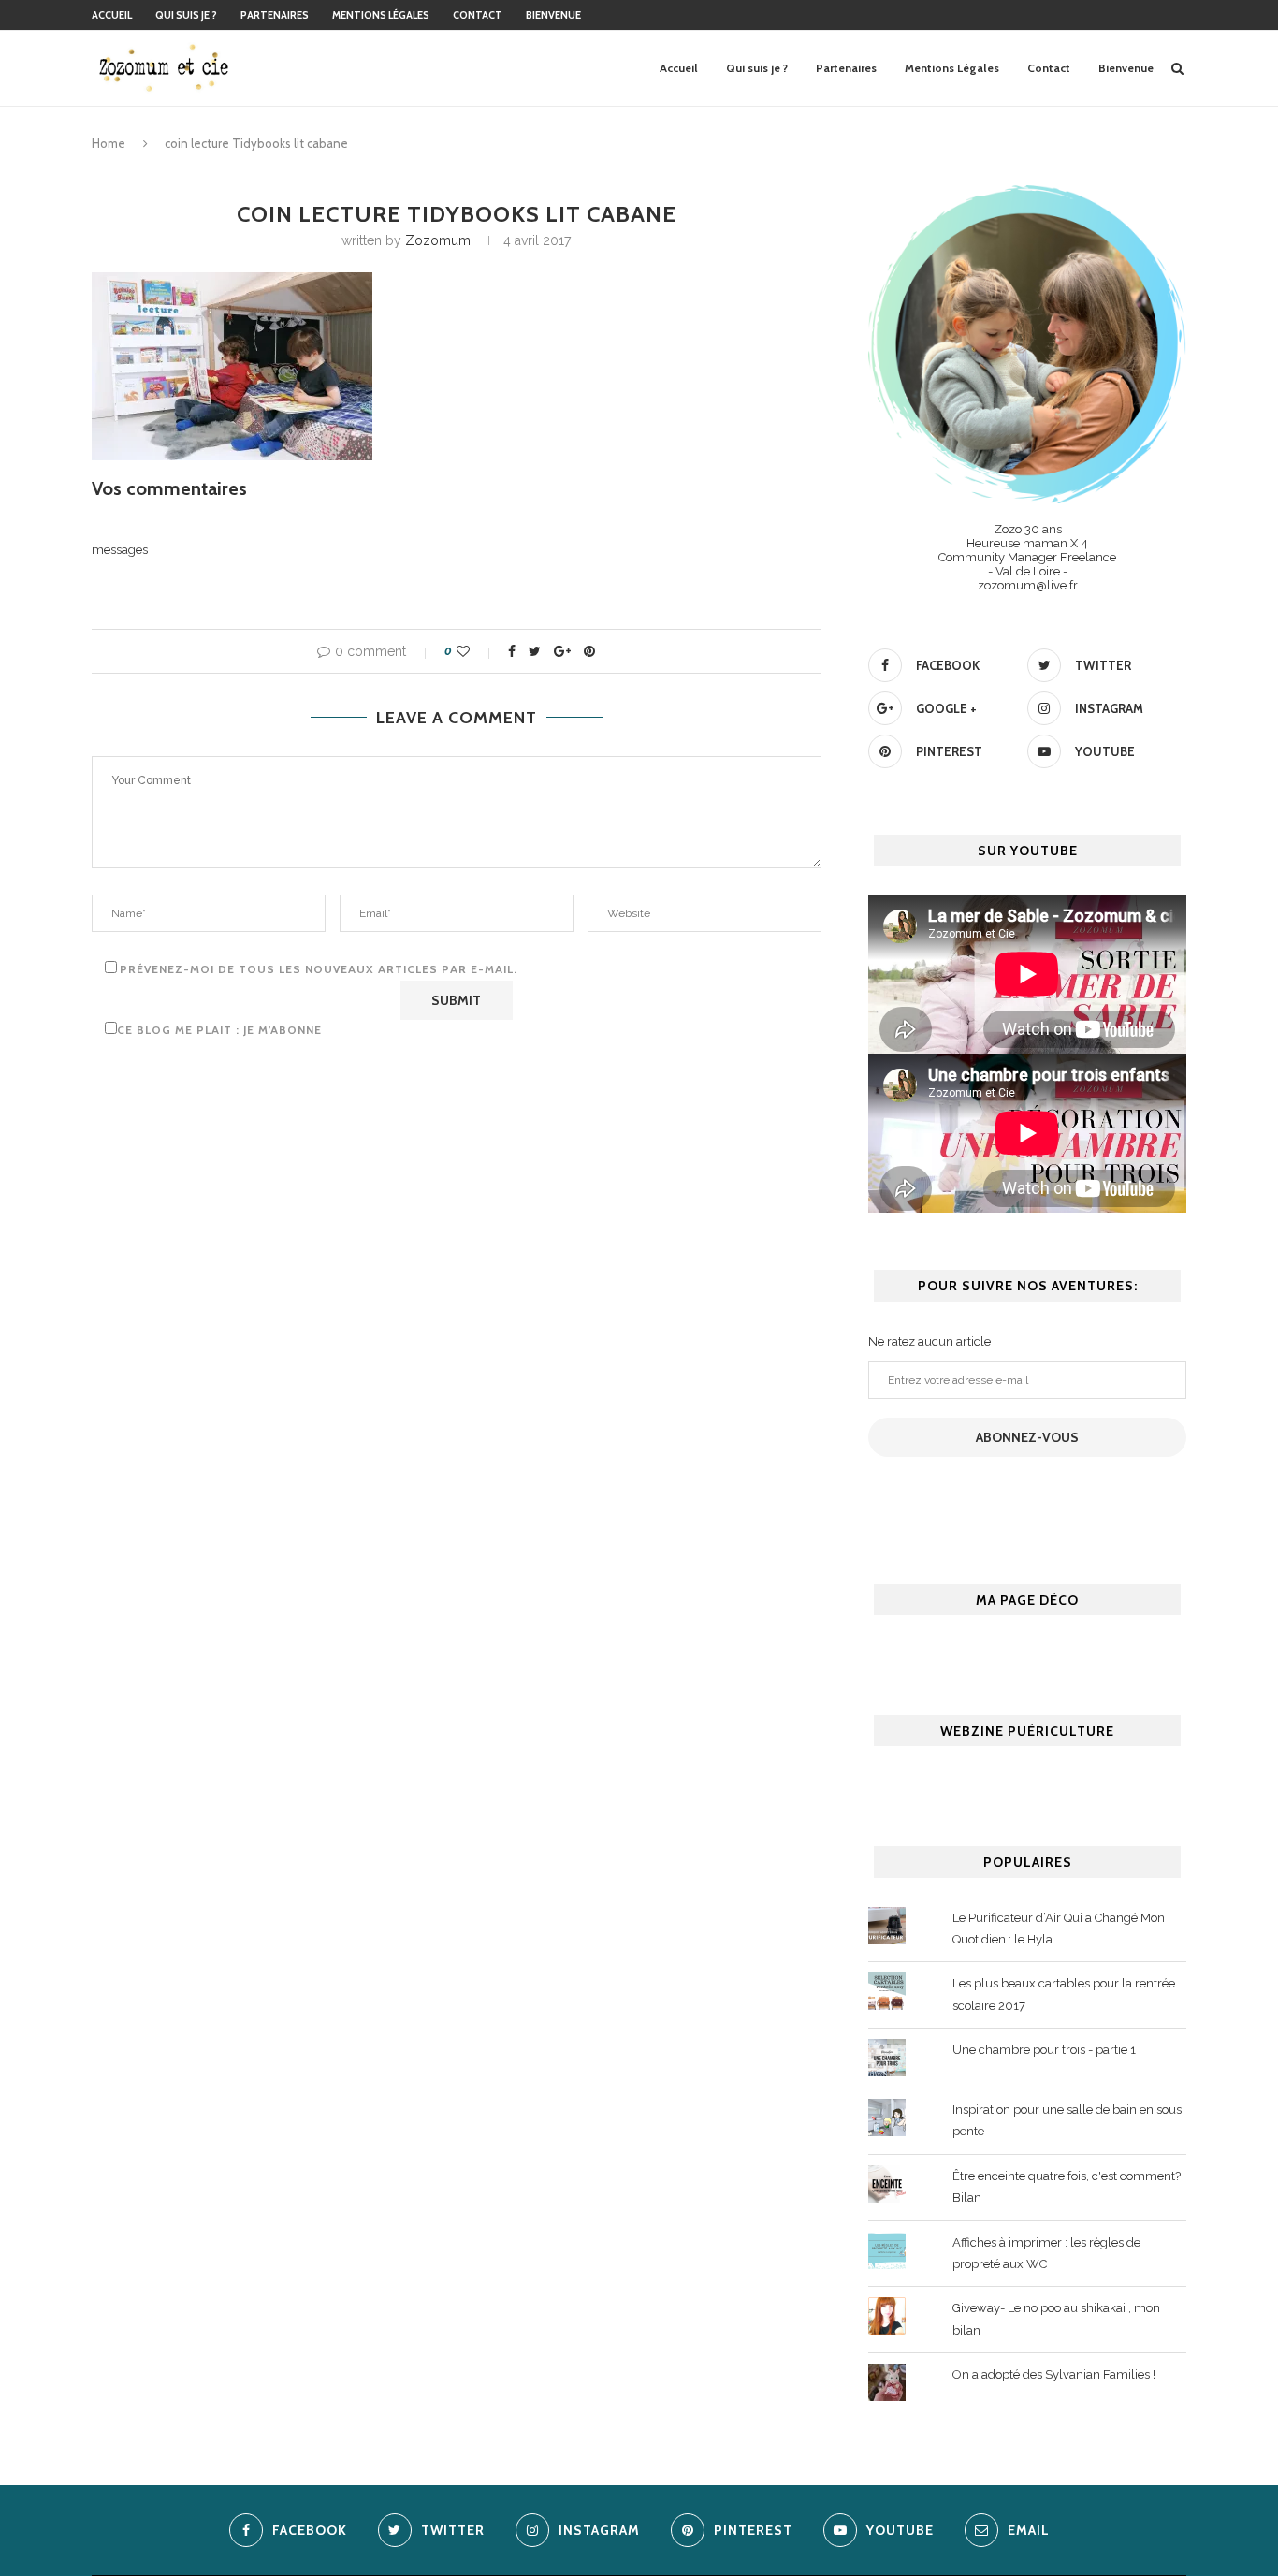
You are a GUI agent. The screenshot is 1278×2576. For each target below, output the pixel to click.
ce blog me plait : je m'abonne (219, 1030)
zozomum (438, 240)
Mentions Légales (381, 15)
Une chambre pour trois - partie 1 (1044, 2050)
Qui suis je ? (186, 15)
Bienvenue (553, 15)
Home (109, 143)
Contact (478, 15)
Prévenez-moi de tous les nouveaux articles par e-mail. (319, 969)
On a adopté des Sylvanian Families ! (1054, 2374)
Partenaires (275, 15)
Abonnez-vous (1027, 1437)
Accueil (112, 15)
